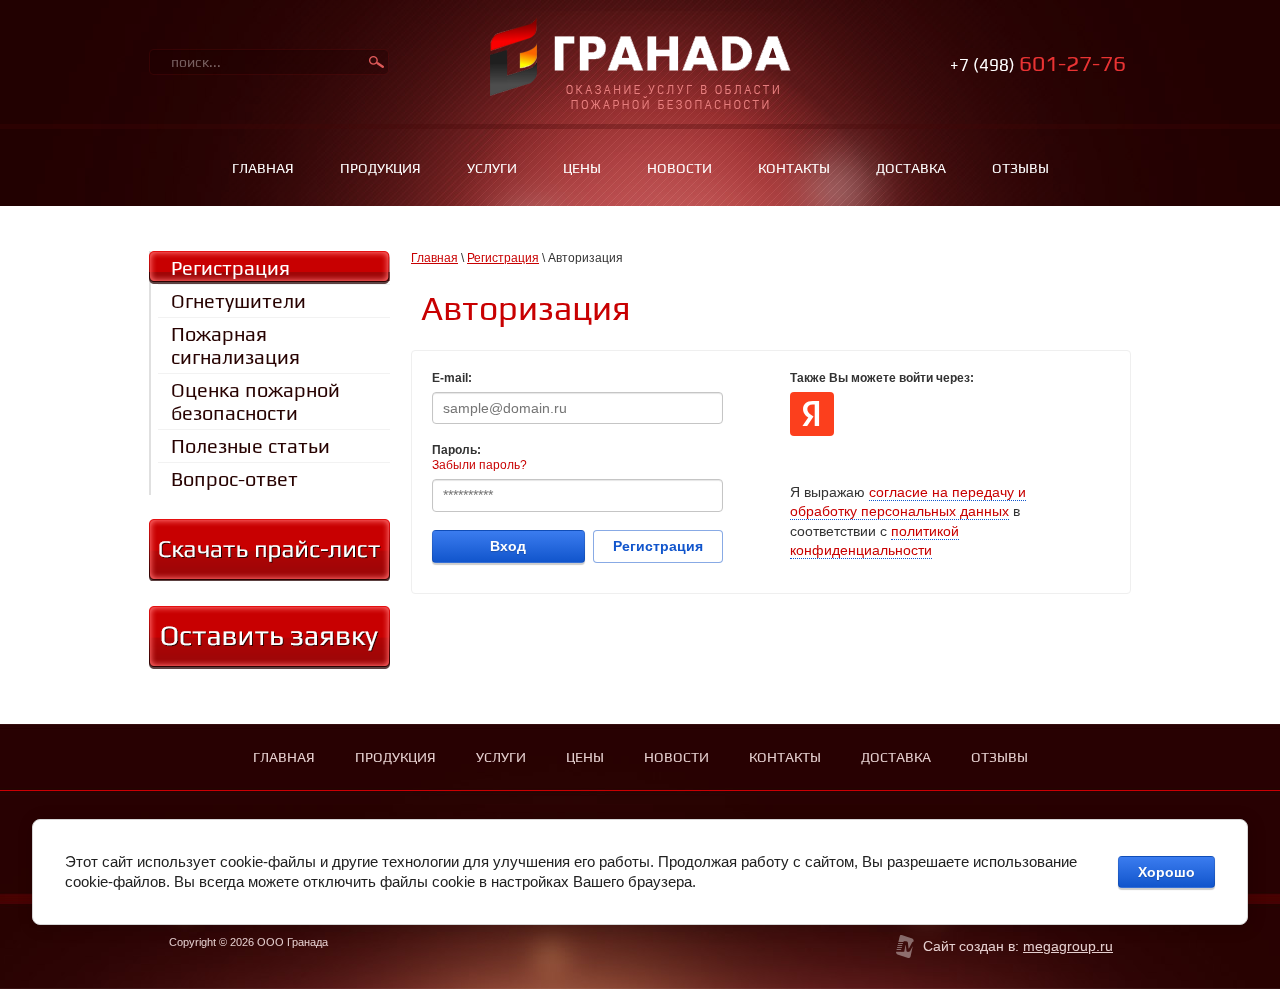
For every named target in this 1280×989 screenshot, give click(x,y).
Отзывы (1020, 168)
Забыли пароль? (479, 465)
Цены (582, 168)
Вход (508, 546)
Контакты (794, 168)
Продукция (380, 168)
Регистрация (503, 258)
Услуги (492, 168)
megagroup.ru (1068, 946)
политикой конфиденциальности (874, 541)
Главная (263, 168)
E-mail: (452, 378)
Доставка (911, 168)
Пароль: (456, 450)
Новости (679, 168)
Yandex (812, 414)
